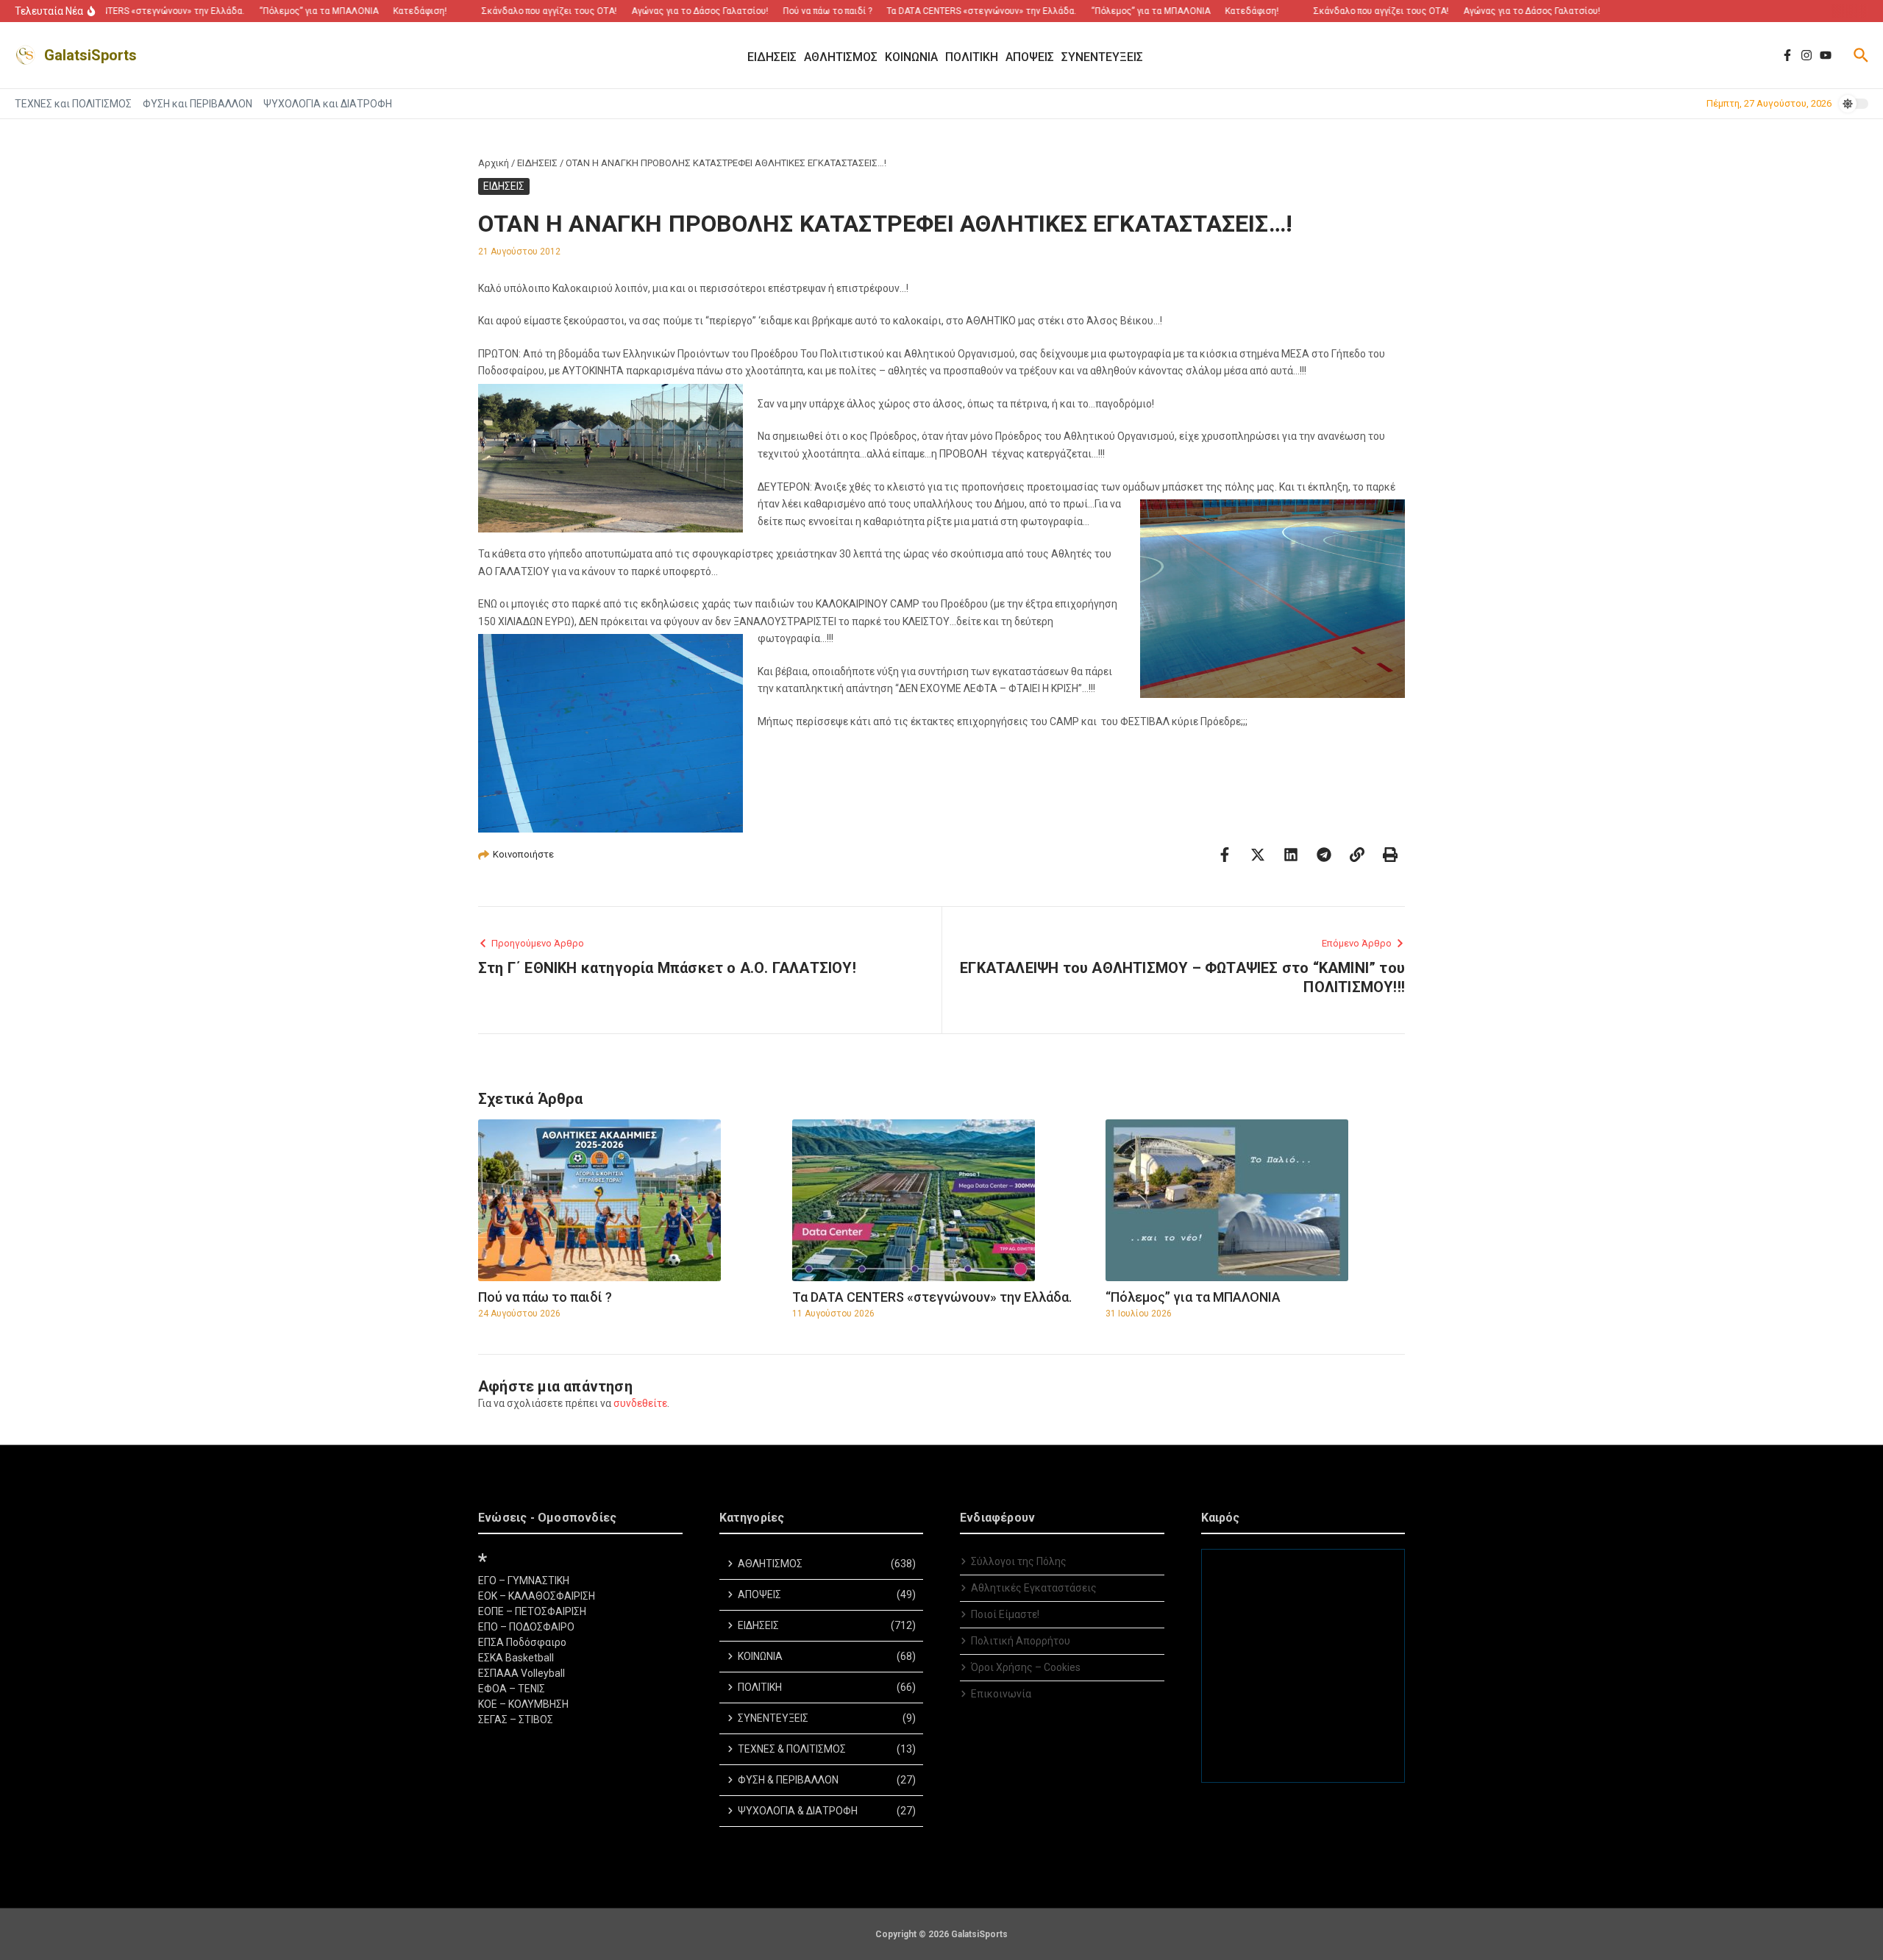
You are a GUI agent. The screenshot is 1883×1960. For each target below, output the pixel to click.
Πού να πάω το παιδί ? (545, 1297)
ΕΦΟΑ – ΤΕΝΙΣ (512, 1689)
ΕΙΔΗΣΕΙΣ (537, 163)
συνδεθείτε (640, 1403)
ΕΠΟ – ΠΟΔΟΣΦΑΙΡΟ (526, 1627)
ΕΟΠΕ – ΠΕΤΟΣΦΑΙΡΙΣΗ (532, 1611)
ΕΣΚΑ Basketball (516, 1658)
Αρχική (494, 163)
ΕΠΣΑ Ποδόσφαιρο (522, 1642)
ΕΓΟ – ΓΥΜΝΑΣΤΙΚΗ (524, 1581)
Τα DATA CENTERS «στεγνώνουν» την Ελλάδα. (932, 1297)
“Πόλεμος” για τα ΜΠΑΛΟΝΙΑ (1193, 1297)
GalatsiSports (90, 55)
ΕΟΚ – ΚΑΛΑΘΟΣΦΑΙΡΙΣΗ (537, 1596)
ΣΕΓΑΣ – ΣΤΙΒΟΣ (516, 1720)
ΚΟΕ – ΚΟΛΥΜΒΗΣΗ (523, 1704)
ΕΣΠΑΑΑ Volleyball (522, 1673)
